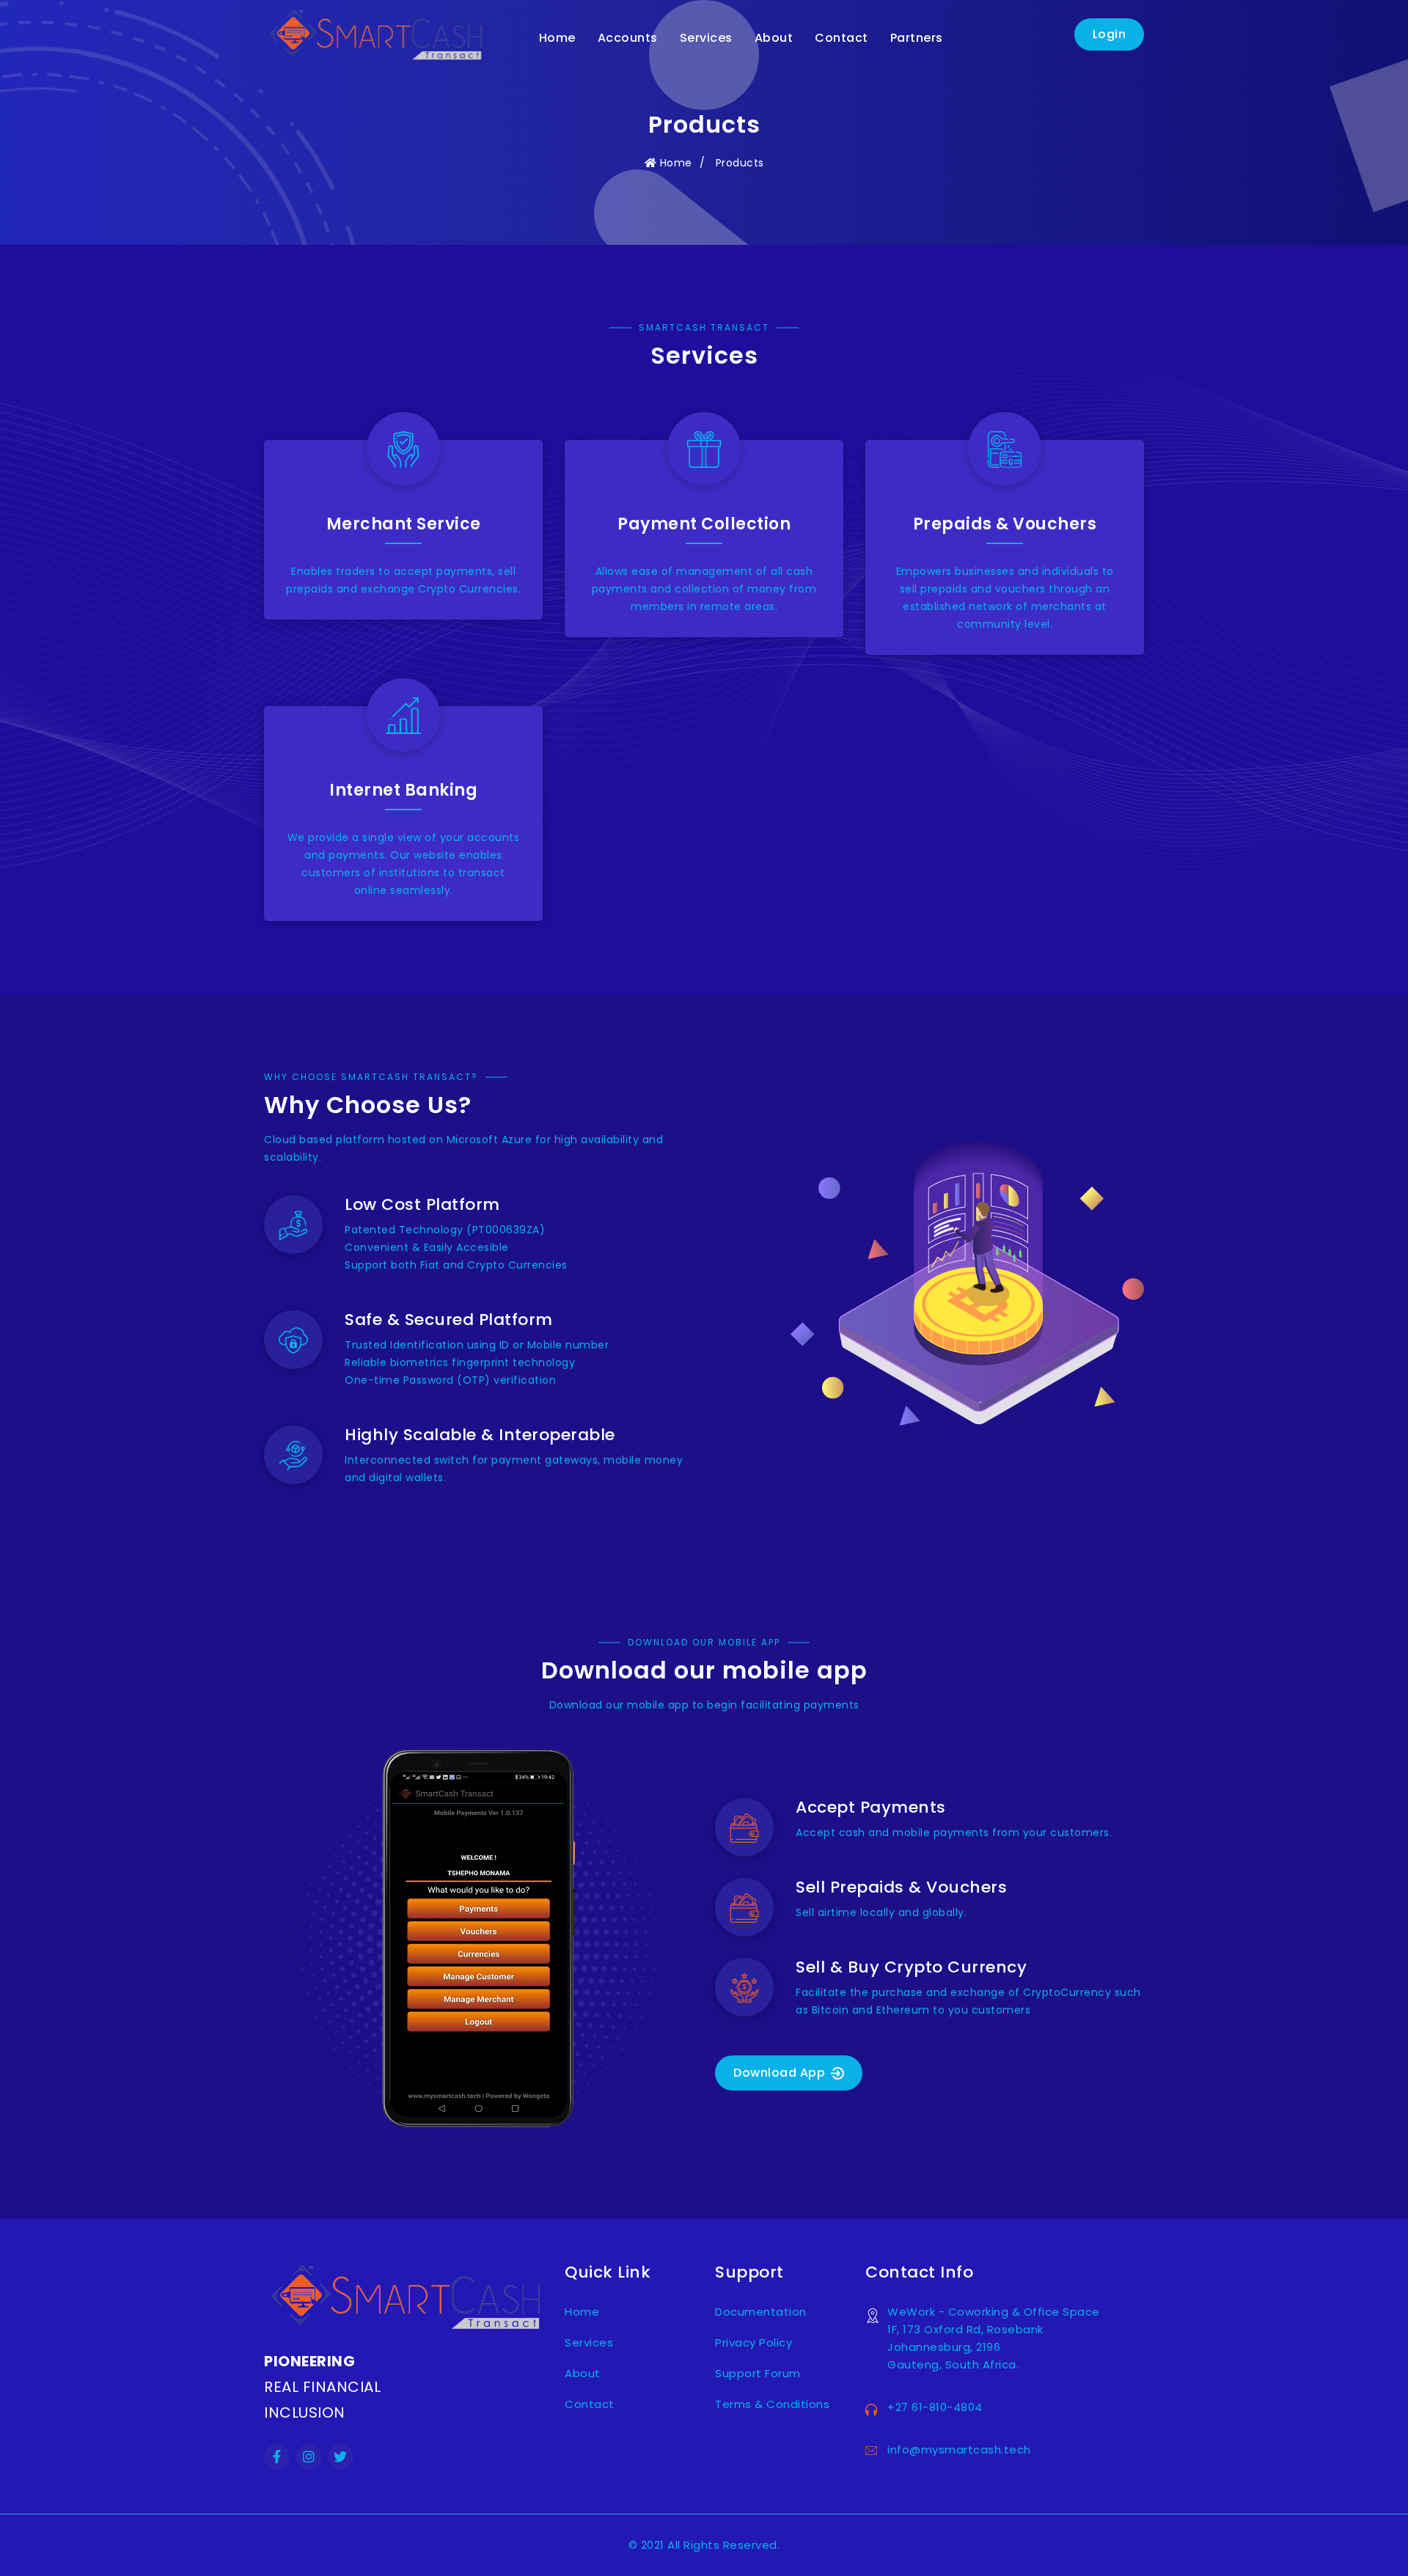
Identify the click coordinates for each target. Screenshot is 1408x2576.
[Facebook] (277, 2458)
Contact (841, 38)
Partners (917, 38)
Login (1110, 34)
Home (557, 38)
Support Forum (758, 2373)
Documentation (761, 2312)
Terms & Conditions (772, 2404)
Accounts (628, 38)
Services (706, 38)
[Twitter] (341, 2458)
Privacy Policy (753, 2342)
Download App (781, 2073)
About (774, 38)
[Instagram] (309, 2458)
